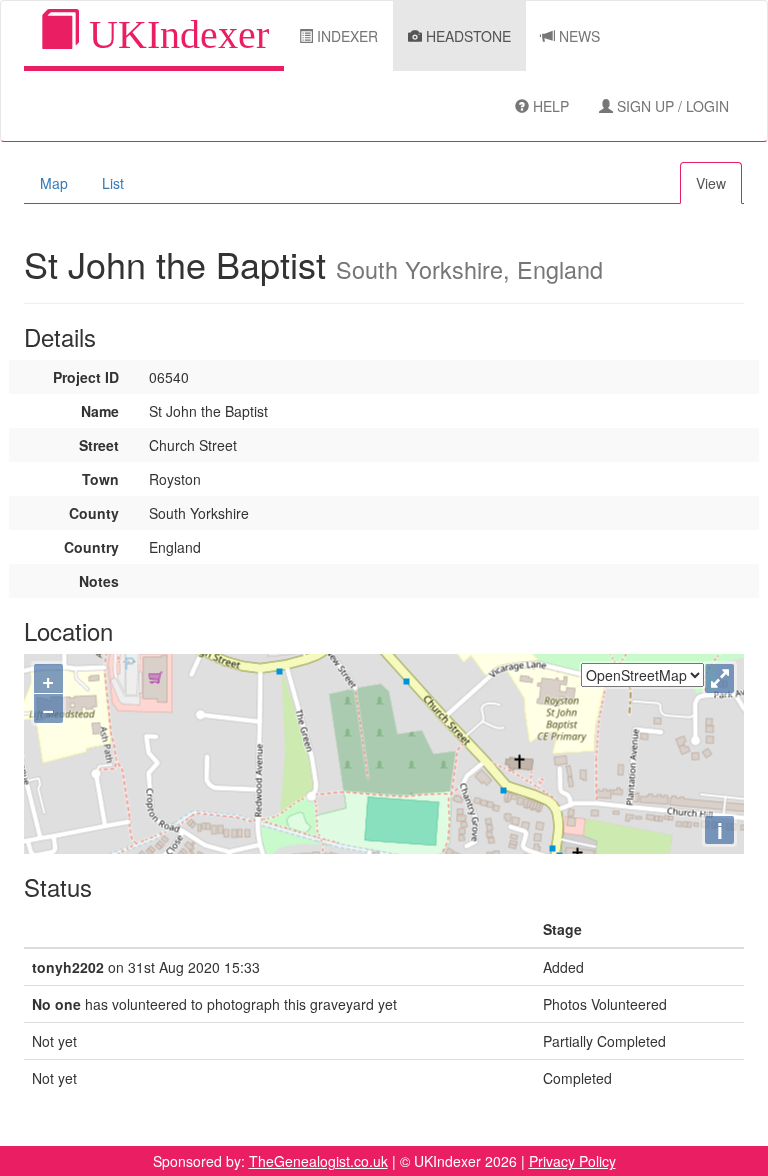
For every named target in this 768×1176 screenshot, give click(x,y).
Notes (99, 581)
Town (100, 479)
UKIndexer (174, 34)
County (94, 513)
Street (99, 445)
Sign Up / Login (671, 106)
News (577, 36)
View (711, 183)
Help (549, 106)
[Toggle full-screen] (719, 678)
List (113, 183)
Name (100, 411)
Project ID (86, 377)
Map (54, 183)
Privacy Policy (572, 1161)
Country (91, 547)
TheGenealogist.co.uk (318, 1161)
